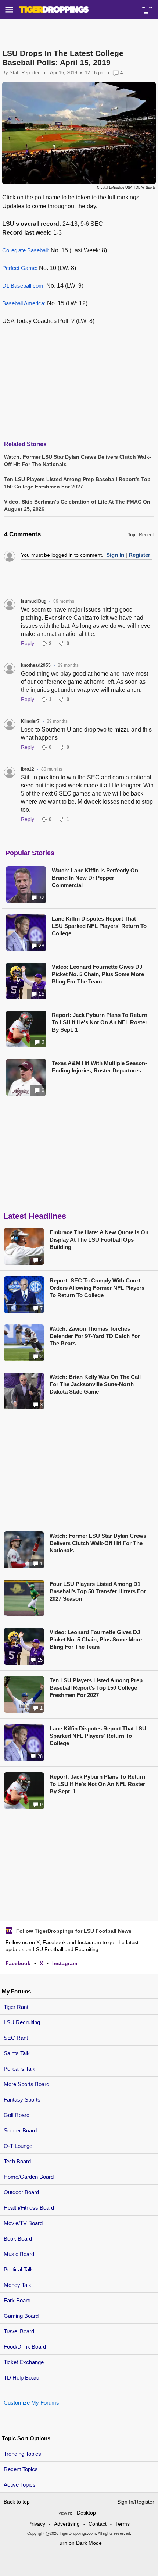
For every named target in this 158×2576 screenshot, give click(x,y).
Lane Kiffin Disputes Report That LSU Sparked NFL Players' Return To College (99, 926)
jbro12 (28, 769)
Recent (146, 535)
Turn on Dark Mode (79, 2543)
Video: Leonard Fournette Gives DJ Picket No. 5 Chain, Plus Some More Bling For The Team (98, 974)
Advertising (67, 2524)
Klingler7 (30, 721)
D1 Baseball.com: (24, 286)
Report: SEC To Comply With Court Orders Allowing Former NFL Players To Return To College (97, 1288)
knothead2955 (36, 665)
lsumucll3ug (34, 601)
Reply (28, 643)
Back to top (17, 2502)
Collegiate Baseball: (26, 250)
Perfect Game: (20, 268)
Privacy (37, 2524)
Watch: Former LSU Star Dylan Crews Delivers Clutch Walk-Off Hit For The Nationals (98, 1543)
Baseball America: (24, 303)
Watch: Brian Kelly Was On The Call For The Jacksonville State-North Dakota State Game (95, 1384)
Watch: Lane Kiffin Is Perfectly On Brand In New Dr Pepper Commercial (95, 878)
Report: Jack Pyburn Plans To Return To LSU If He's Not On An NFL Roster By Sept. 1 (100, 1022)
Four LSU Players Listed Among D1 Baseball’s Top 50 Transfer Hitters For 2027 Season (98, 1591)
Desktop (86, 2513)
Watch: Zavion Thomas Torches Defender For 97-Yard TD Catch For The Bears (95, 1336)
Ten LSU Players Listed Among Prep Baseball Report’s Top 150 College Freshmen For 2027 (96, 1688)
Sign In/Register (136, 2502)
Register (139, 555)
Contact (98, 2524)
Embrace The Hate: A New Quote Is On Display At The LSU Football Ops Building (99, 1240)
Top (132, 535)
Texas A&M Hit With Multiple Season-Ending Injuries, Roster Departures (99, 1067)
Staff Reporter (24, 73)
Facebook (18, 1963)
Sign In (115, 555)
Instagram (65, 1963)
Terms (123, 2524)
